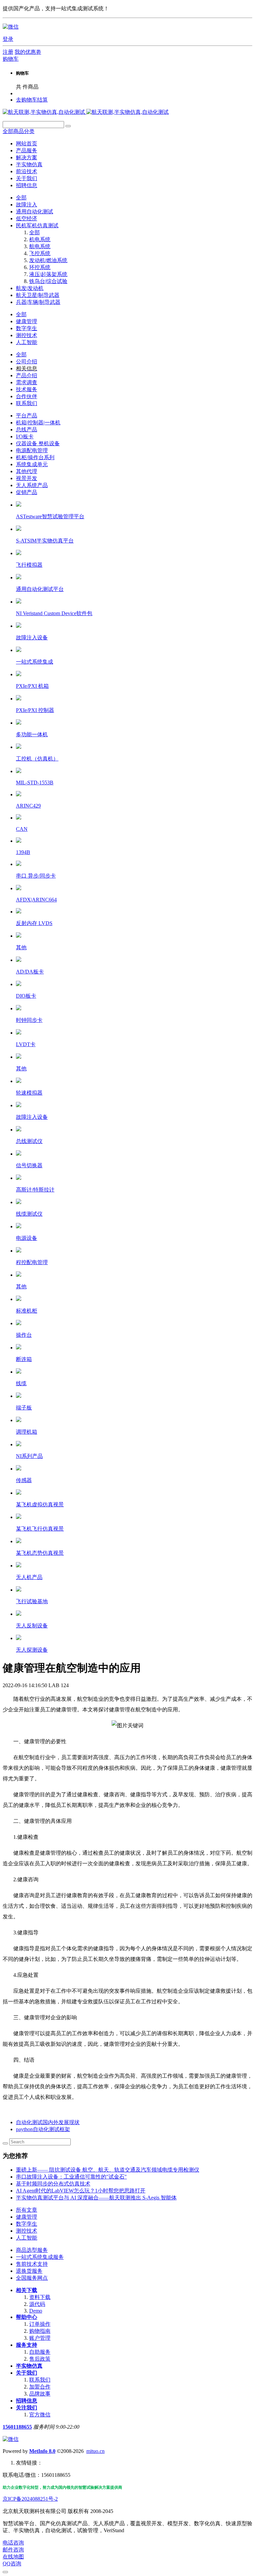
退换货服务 (29, 2271)
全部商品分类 (19, 131)
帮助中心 (27, 2317)
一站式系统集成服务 (40, 2257)
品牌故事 (40, 2394)
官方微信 (40, 2415)
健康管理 (27, 2217)
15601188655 (17, 2427)
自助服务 (40, 2352)
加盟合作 (40, 2387)
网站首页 (27, 143)
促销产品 (27, 492)
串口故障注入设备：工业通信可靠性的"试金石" (71, 2177)
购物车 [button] (11, 59)
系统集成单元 (32, 464)
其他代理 (27, 471)
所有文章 (27, 2210)
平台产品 (27, 416)
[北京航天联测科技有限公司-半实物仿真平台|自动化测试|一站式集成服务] (86, 112)
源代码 (37, 2304)
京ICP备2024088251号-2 (30, 2499)
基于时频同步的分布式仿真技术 (53, 2184)
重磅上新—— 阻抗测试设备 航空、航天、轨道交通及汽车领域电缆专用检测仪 (108, 2170)
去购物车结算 (32, 100)
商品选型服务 (32, 2250)
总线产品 (27, 429)
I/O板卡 (25, 436)
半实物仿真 (29, 2366)
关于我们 (27, 2373)
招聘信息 (27, 2401)
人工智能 (27, 2238)
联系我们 (40, 2380)
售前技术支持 (32, 2264)
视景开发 (27, 478)
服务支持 (27, 2345)
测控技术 (27, 2231)
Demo (36, 2311)
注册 (8, 52)
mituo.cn (95, 2451)
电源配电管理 (32, 450)
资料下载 (40, 2297)
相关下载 (27, 2290)
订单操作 (40, 2324)
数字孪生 (27, 2224)
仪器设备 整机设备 (38, 443)
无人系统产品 (32, 485)
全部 (21, 198)
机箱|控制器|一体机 (38, 423)
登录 (8, 39)
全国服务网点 (32, 2278)
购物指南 (40, 2331)
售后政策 (40, 2359)
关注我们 (27, 2408)
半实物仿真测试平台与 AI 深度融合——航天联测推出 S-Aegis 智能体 (96, 2198)
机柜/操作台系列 (35, 457)
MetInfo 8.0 (42, 2451)
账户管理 (40, 2338)
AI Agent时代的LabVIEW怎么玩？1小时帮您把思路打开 (81, 2191)
